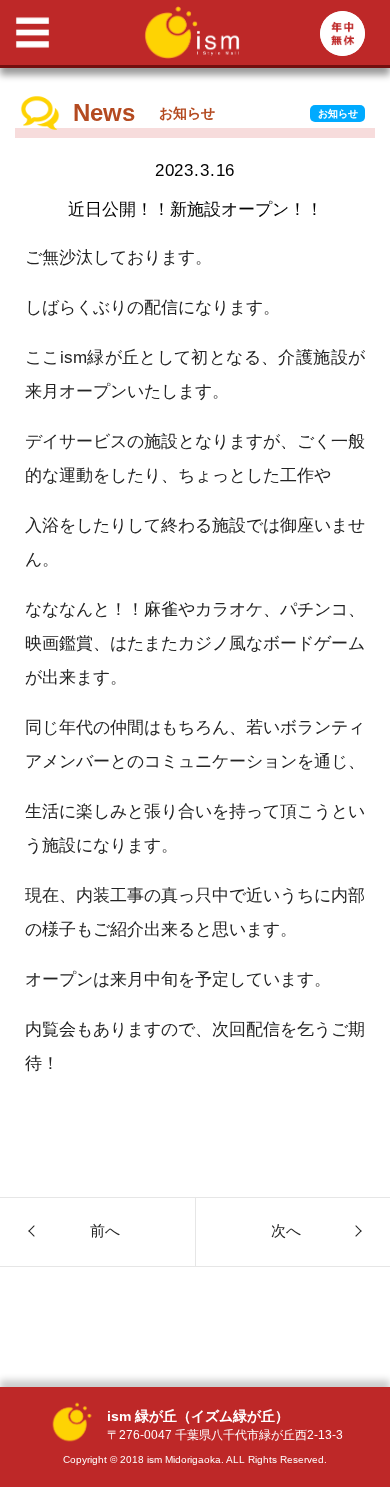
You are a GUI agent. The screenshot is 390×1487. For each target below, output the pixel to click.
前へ (105, 1230)
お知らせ (338, 113)
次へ (286, 1230)
